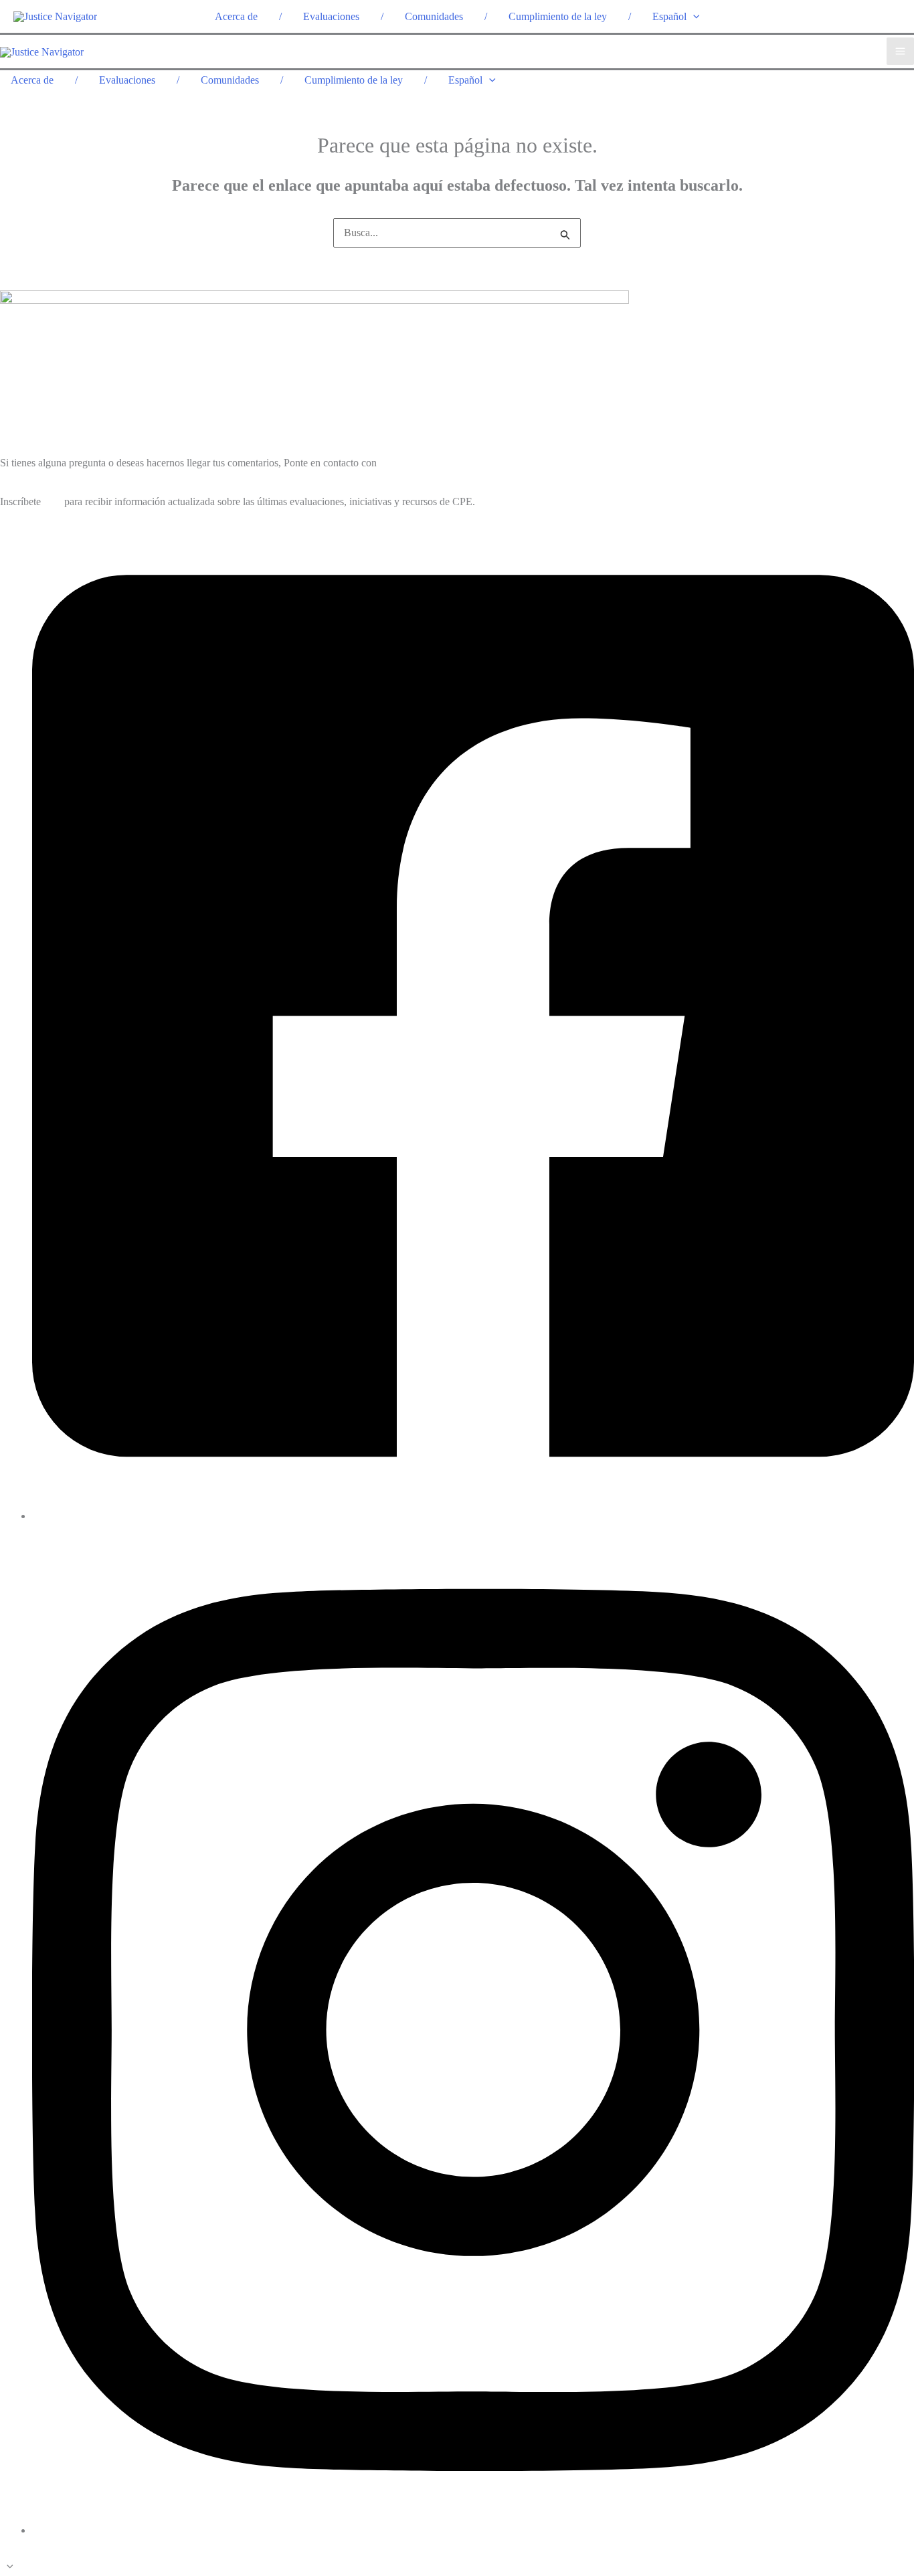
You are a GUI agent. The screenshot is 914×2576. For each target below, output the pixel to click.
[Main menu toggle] (900, 51)
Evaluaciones (331, 16)
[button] (693, 16)
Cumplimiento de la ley (558, 16)
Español (669, 16)
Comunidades (434, 16)
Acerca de (236, 16)
